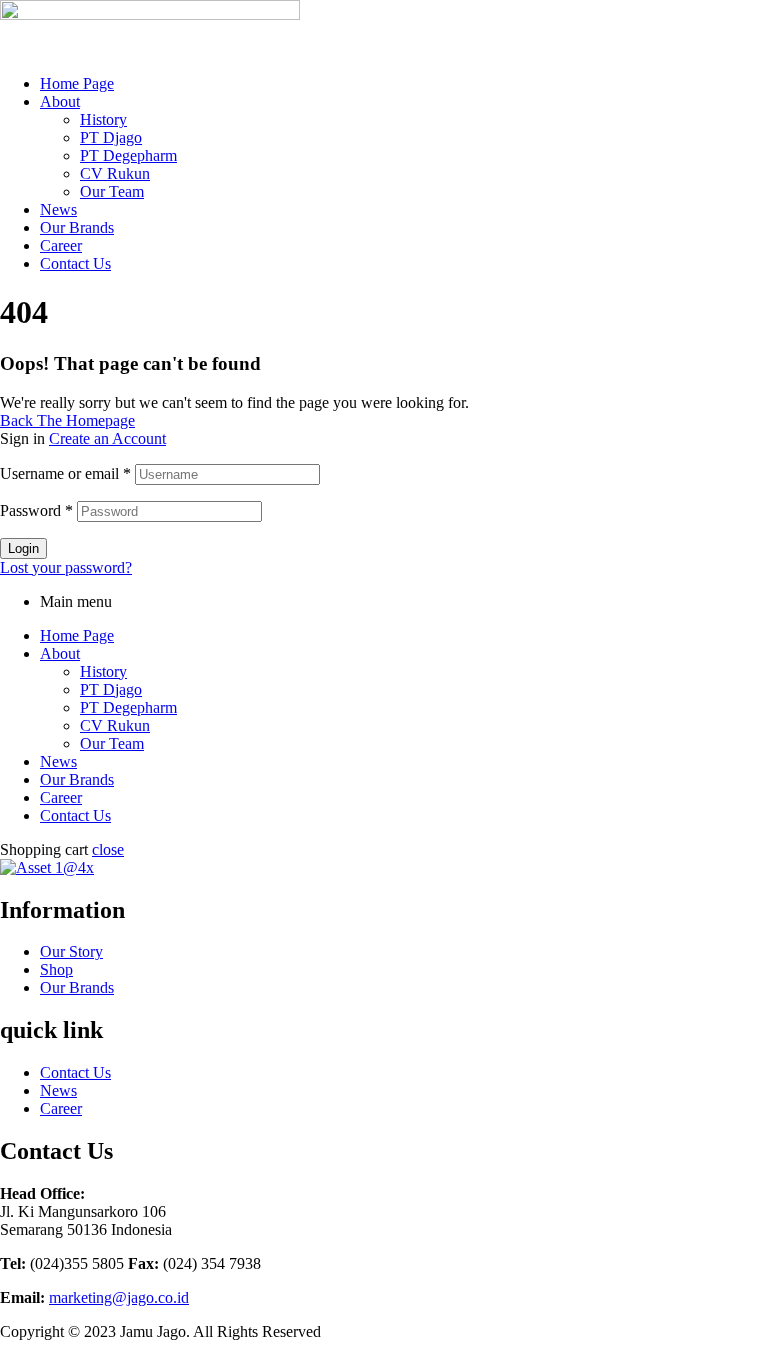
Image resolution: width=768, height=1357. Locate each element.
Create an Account (107, 438)
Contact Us (75, 263)
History (103, 119)
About (60, 101)
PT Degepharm (128, 155)
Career (61, 245)
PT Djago (111, 137)
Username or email (65, 473)
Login (23, 548)
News (58, 209)
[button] (404, 102)
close (108, 849)
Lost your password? (66, 567)
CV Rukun (115, 173)
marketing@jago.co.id (119, 1297)
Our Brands (77, 227)
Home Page (77, 83)
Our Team (112, 191)
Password (36, 510)
